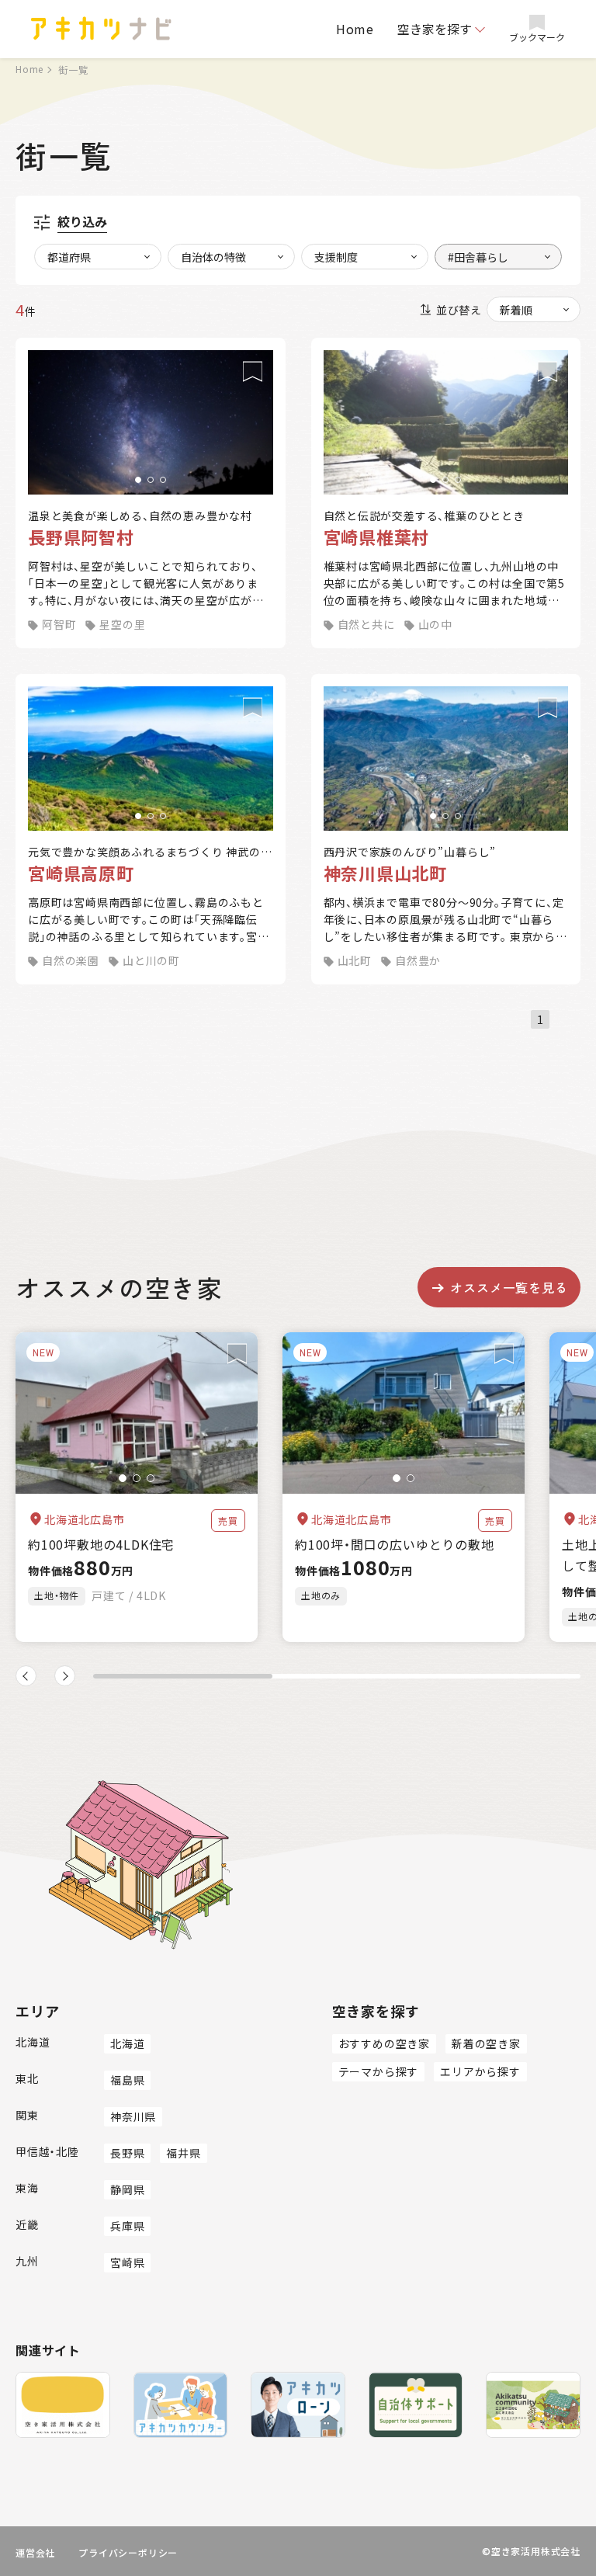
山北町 (355, 960)
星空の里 (122, 624)
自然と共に (366, 624)
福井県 (183, 2153)
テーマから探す (379, 2071)
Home (355, 29)
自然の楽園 (71, 960)
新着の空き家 (486, 2043)
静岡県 (127, 2189)
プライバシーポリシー (128, 2552)
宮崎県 (127, 2262)
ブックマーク (537, 37)
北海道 (127, 2043)
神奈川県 (133, 2116)
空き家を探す (435, 29)
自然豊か (418, 960)
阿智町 (59, 624)
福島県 (127, 2080)
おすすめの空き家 (384, 2043)
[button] (138, 480)
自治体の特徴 (213, 257)
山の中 (435, 624)
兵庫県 (127, 2226)
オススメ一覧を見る (509, 1287)
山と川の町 (151, 960)
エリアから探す (480, 2071)
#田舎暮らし (478, 257)
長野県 (127, 2153)
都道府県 (69, 257)
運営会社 (35, 2552)
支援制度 (336, 257)
